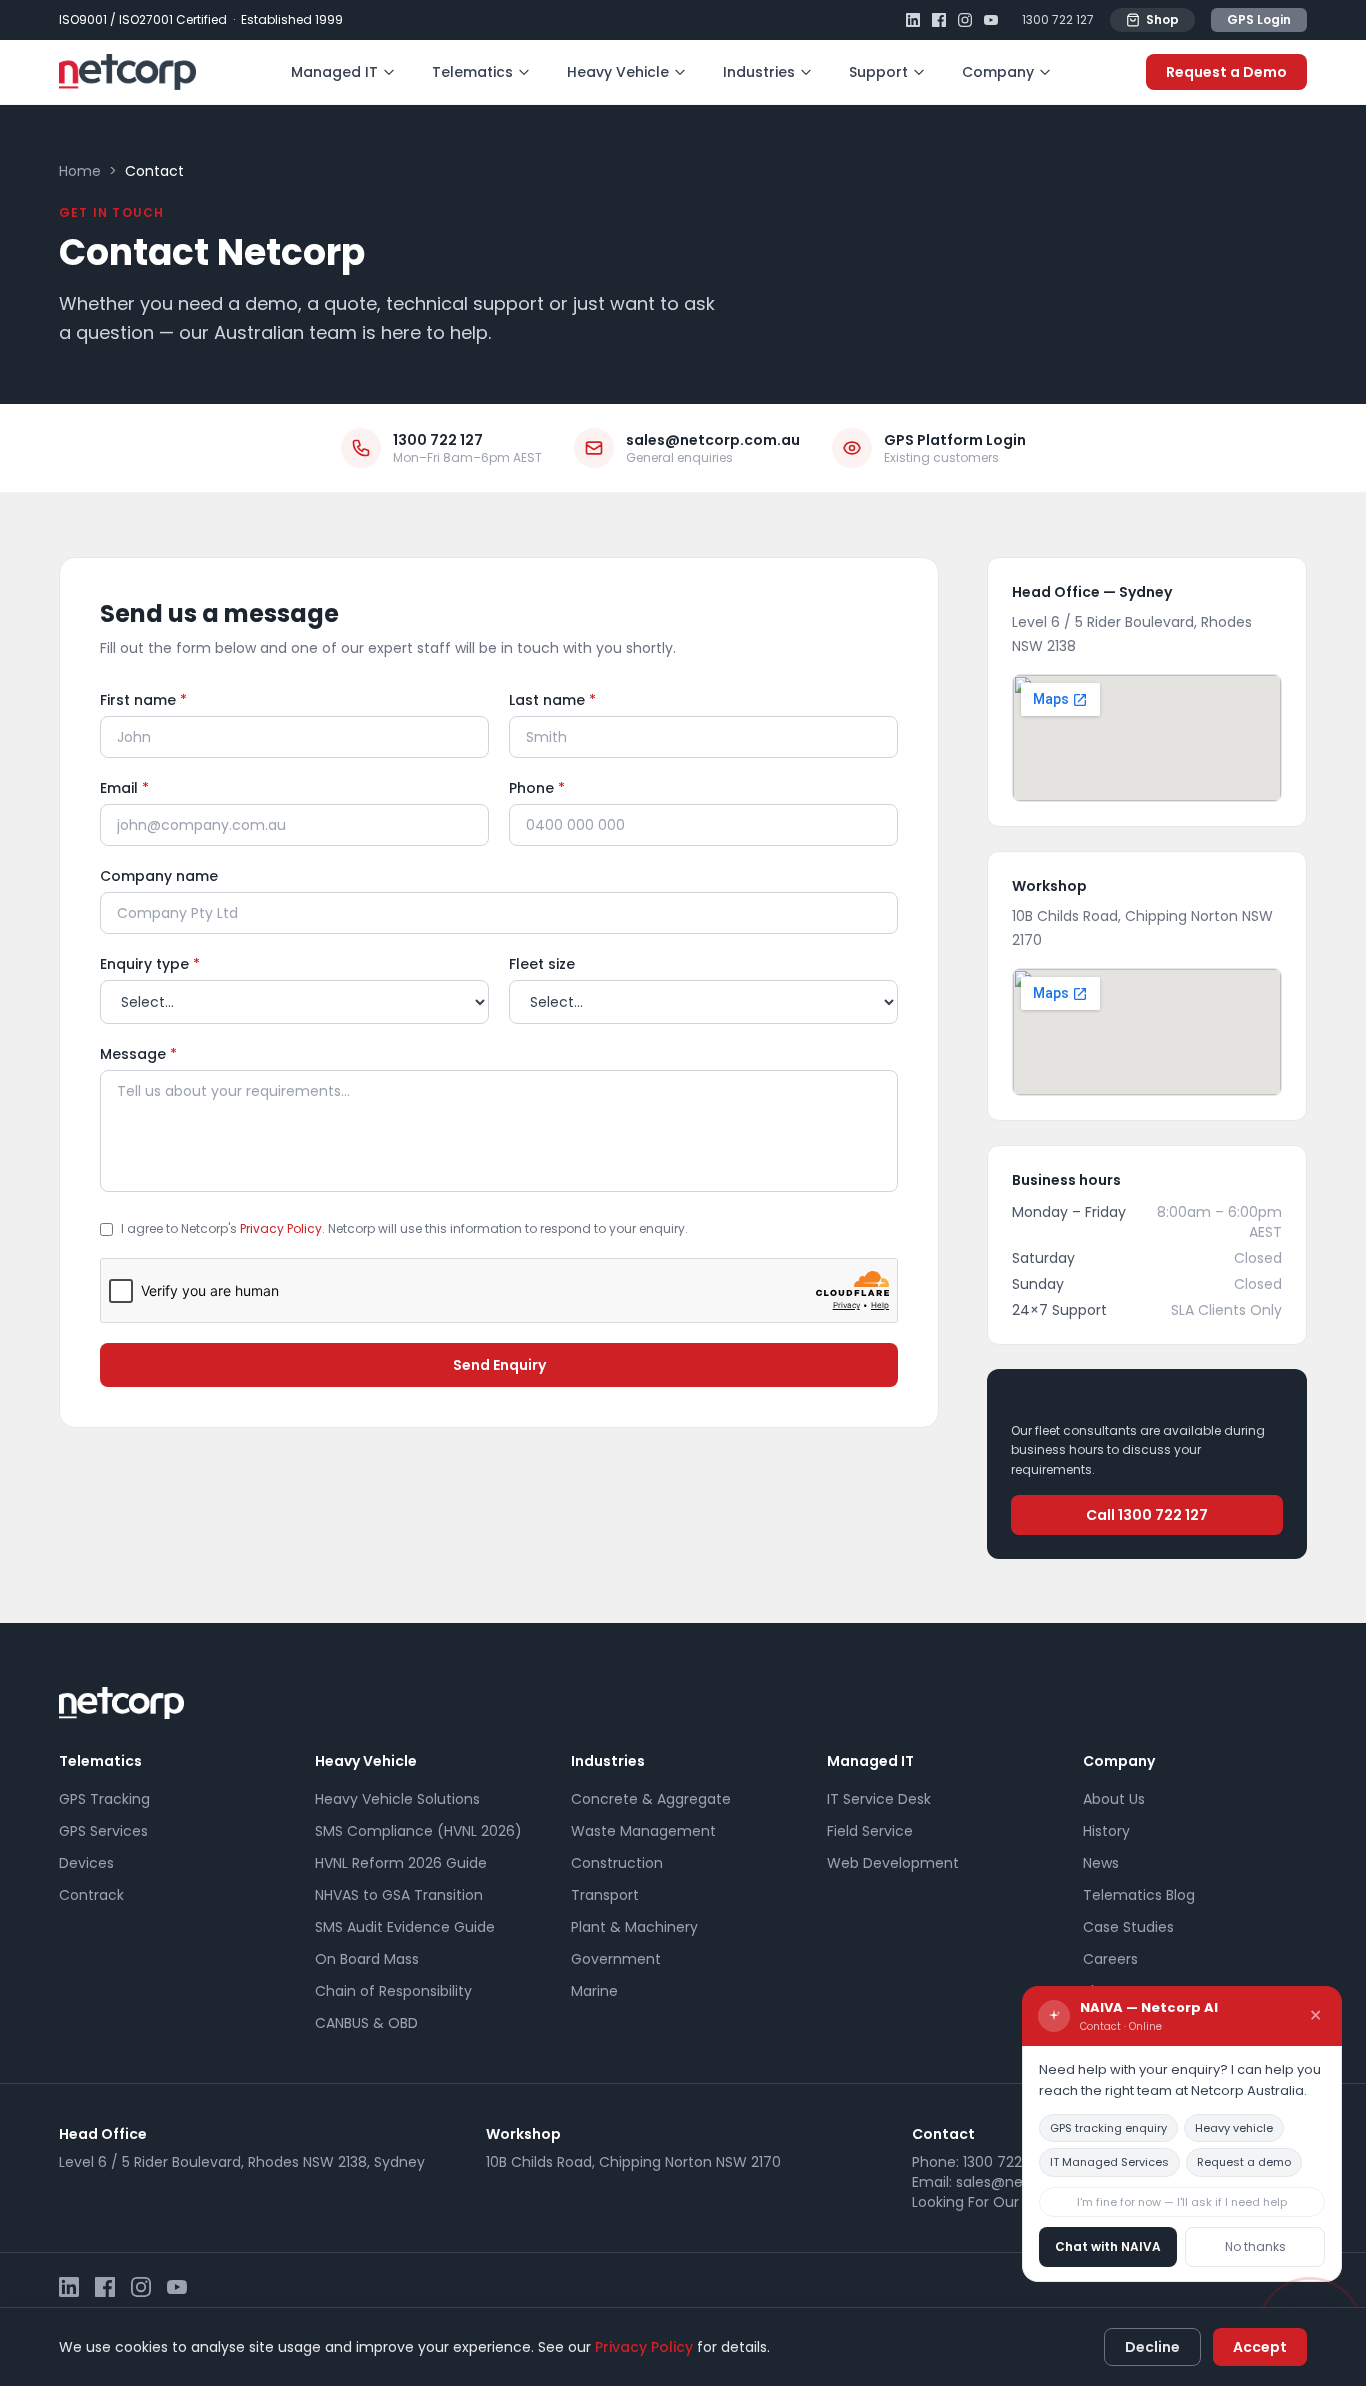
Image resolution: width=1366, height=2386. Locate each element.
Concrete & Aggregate (651, 1799)
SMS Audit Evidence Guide (405, 1927)
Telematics (472, 72)
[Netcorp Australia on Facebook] (939, 20)
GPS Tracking (104, 1799)
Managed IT (334, 72)
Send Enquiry (499, 1365)
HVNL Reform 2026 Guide (401, 1863)
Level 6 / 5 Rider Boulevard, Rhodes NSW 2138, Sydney (242, 2162)
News (1101, 1863)
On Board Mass (367, 1959)
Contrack (91, 1895)
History (1106, 1831)
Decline (1152, 2347)
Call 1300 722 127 (1147, 1515)
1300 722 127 (1058, 20)
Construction (617, 1863)
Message (138, 1054)
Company (998, 72)
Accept (1260, 2347)
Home (80, 171)
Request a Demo (1226, 72)
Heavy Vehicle (618, 72)
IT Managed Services (1109, 2162)
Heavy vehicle (1234, 2128)
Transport (605, 1895)
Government (616, 1959)
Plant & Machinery (634, 1927)
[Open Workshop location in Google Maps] (1147, 1032)
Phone (537, 788)
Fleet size (542, 964)
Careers (1110, 1959)
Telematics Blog (1139, 1895)
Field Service (870, 1831)
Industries (759, 72)
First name (143, 700)
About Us (1114, 1799)
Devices (86, 1863)
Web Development (893, 1863)
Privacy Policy (281, 1228)
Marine (594, 1991)
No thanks (1255, 2246)
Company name (159, 876)
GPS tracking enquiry (1108, 2128)
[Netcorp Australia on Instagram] (965, 20)
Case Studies (1128, 1927)
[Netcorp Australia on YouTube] (991, 20)
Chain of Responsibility (393, 1991)
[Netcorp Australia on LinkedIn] (913, 20)
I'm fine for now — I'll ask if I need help (1182, 2202)
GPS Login (1259, 19)
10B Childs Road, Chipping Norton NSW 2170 (633, 2162)
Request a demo (1244, 2162)
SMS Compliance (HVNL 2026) (418, 1831)
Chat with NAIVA (1108, 2246)
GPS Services (103, 1831)
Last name (552, 700)
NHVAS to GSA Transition (399, 1895)
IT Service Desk (879, 1799)
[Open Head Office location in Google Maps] (1147, 738)
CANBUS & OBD (366, 2023)
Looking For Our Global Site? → (1017, 2202)
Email (124, 788)
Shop (1162, 19)
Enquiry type (150, 964)
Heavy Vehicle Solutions (397, 1799)
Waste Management (643, 1831)
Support (878, 72)
